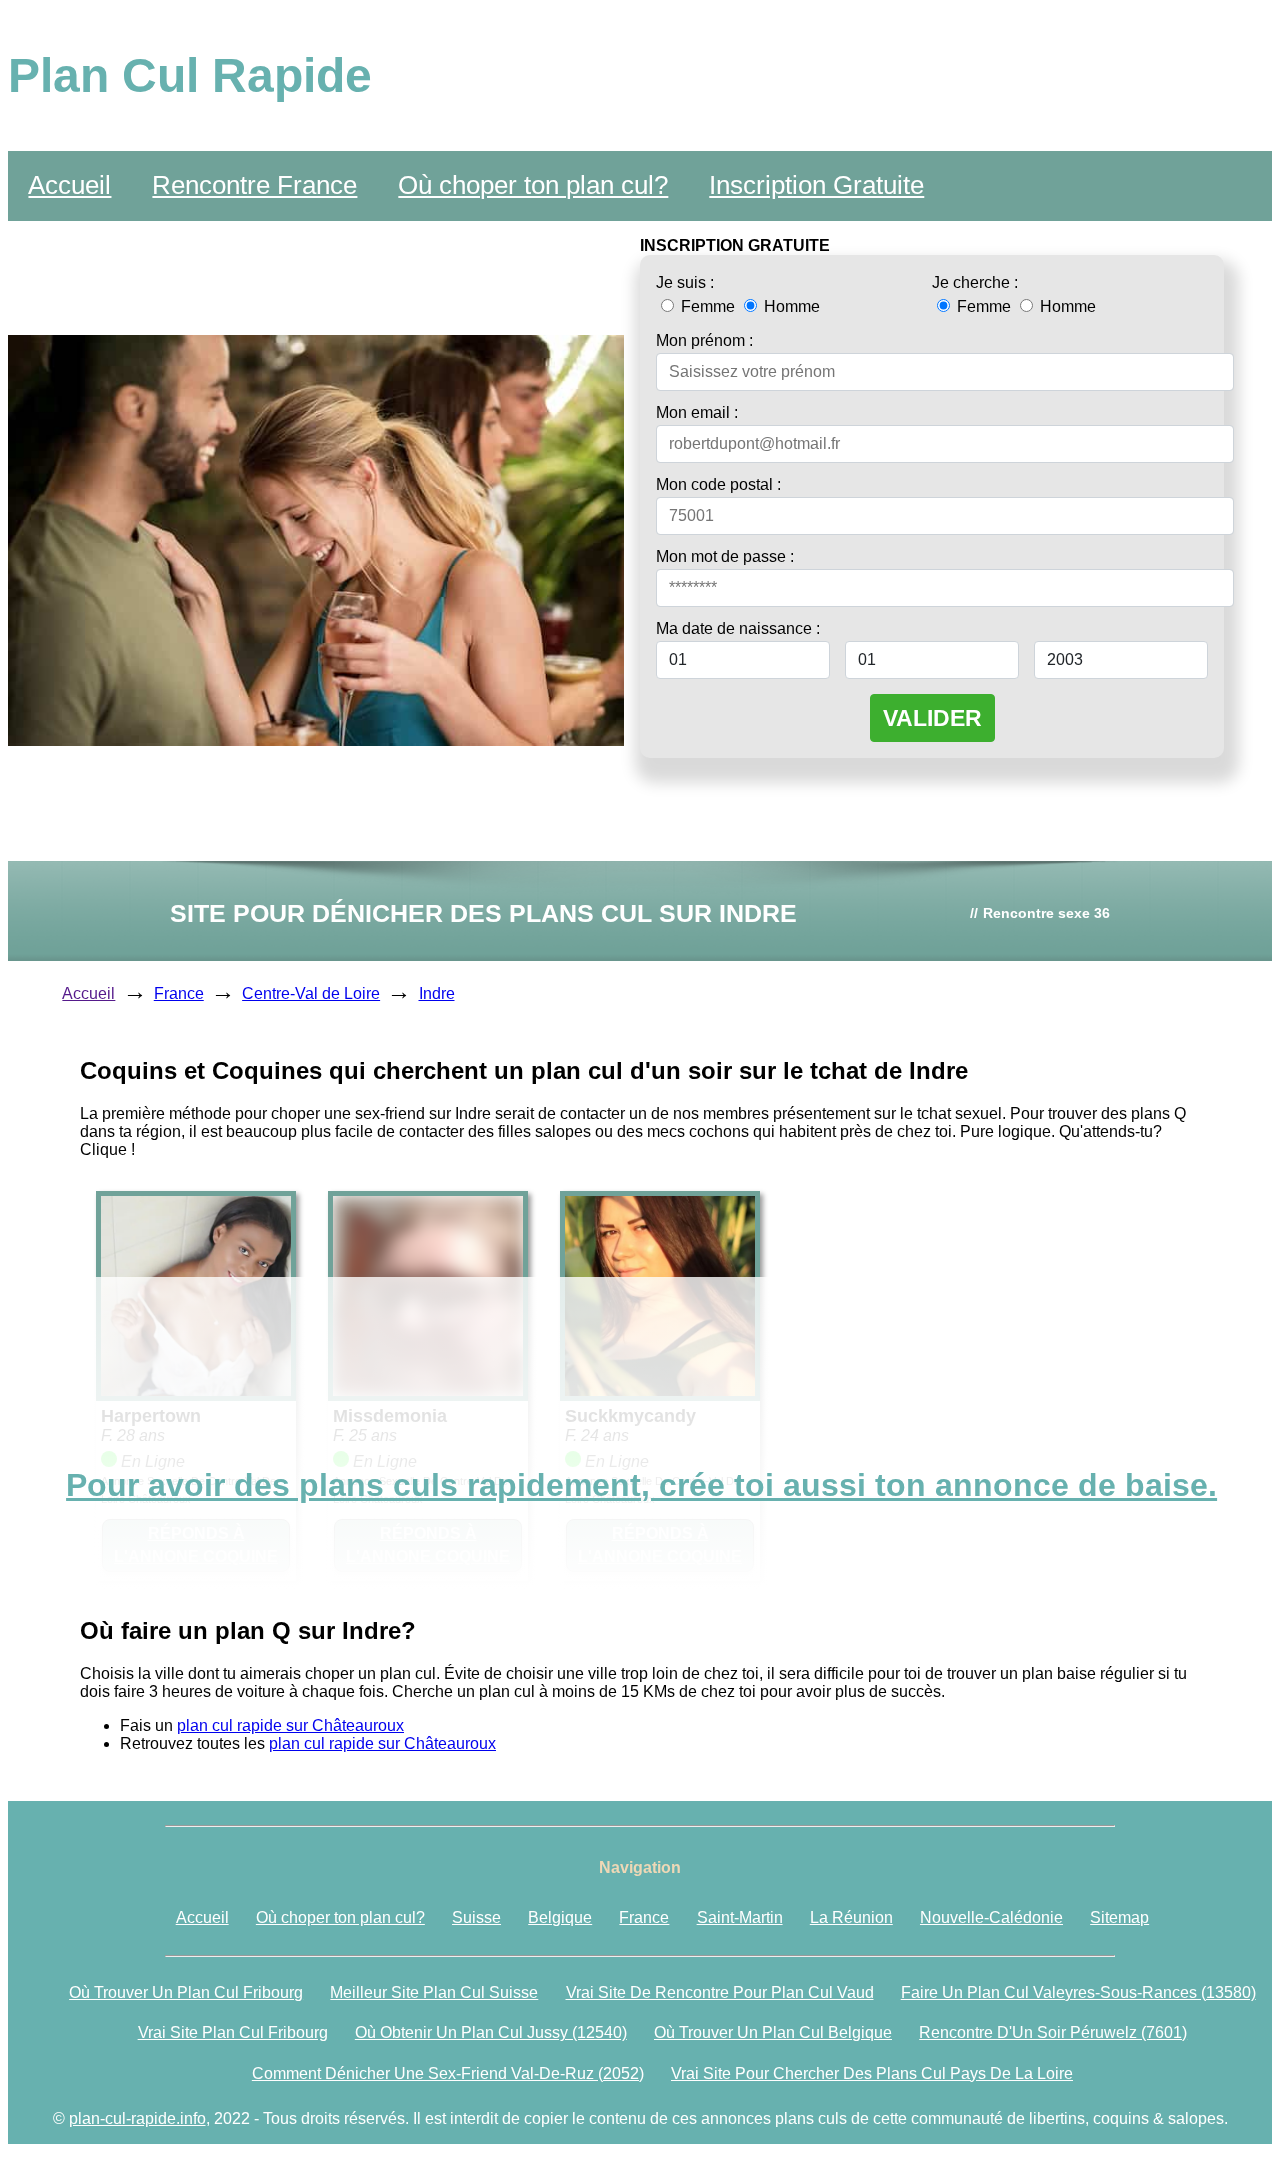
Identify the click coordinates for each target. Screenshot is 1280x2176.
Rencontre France (254, 185)
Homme (790, 306)
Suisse (476, 1917)
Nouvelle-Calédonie (991, 1917)
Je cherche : (975, 282)
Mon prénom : (704, 340)
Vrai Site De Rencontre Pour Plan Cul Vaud (720, 1992)
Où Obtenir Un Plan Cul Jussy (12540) (491, 2032)
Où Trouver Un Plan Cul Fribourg (186, 1992)
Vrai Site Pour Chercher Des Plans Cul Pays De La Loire (872, 2073)
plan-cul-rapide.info (137, 2118)
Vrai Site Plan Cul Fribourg (233, 2032)
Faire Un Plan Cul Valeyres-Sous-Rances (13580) (1078, 1992)
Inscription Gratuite (816, 185)
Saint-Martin (740, 1917)
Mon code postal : (718, 484)
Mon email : (697, 412)
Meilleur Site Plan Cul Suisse (434, 1992)
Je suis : (685, 282)
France (179, 993)
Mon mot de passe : (725, 556)
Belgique (560, 1917)
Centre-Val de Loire (311, 993)
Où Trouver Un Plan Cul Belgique (773, 2032)
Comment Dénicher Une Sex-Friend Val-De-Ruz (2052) (448, 2073)
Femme (708, 306)
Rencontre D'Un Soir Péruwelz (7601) (1053, 2032)
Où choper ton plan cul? (533, 185)
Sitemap (1119, 1917)
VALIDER (932, 718)
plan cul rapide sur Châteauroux (290, 1725)
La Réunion (851, 1917)
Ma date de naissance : (738, 628)
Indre (437, 993)
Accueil (69, 185)
